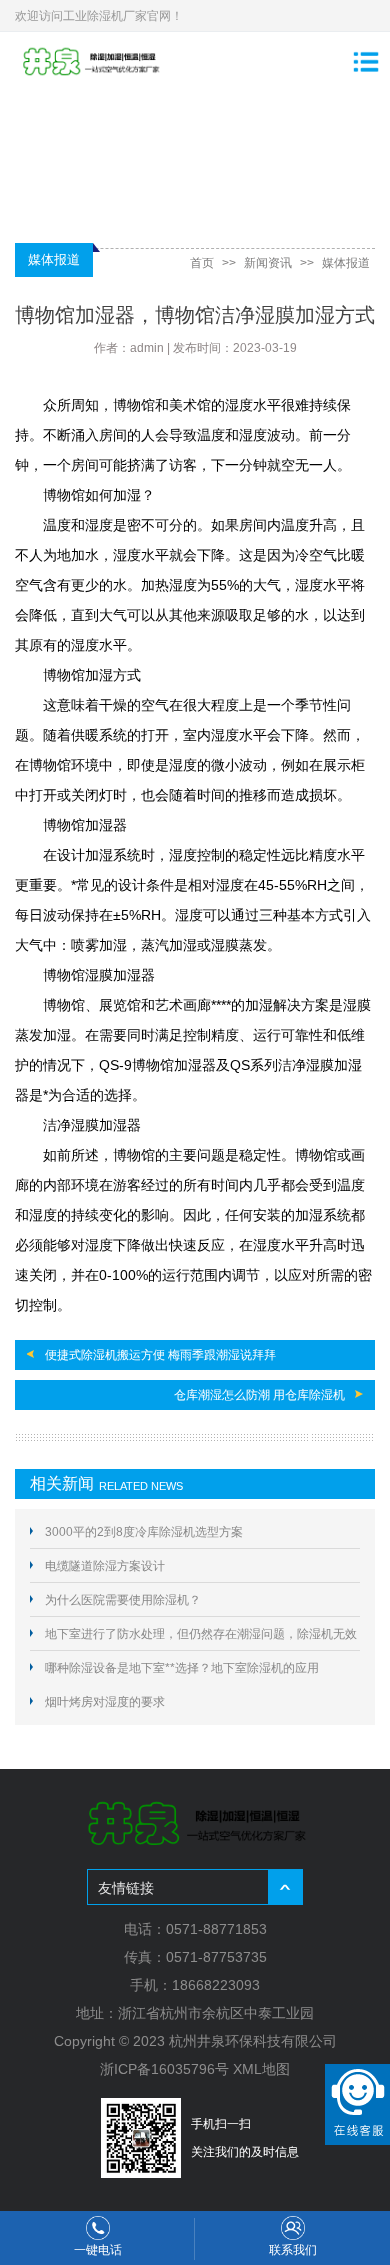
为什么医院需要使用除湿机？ (123, 1600)
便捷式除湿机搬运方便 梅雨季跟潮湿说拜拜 (160, 1355)
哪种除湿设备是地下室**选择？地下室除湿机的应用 (182, 1668)
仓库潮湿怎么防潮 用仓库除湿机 (259, 1395)
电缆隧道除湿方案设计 (105, 1566)
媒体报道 (346, 263)
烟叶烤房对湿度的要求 (105, 1702)
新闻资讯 (268, 263)
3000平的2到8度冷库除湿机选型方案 (144, 1532)
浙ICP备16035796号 (164, 2069)
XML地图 (261, 2069)
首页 (202, 263)
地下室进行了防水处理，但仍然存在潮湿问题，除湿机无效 (201, 1634)
